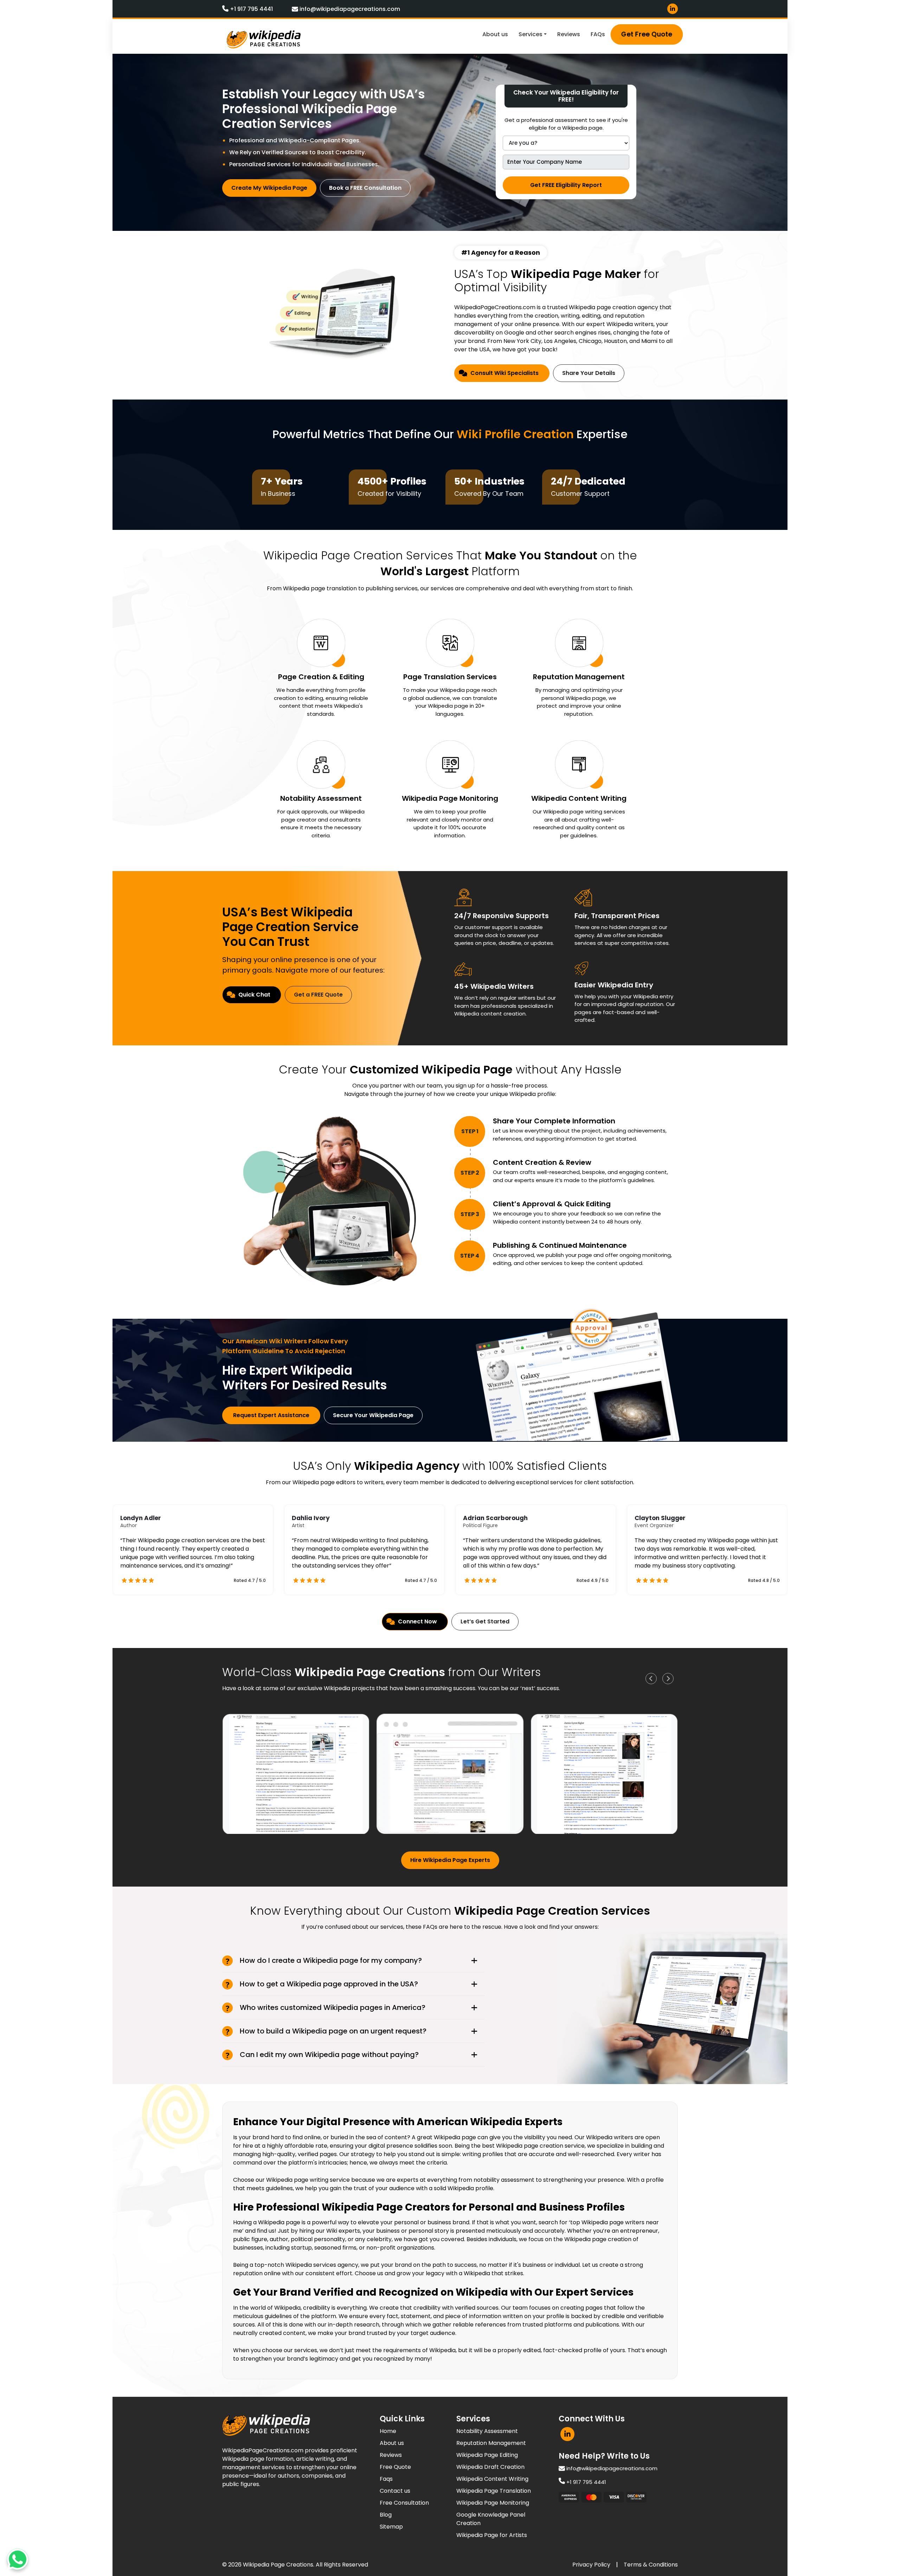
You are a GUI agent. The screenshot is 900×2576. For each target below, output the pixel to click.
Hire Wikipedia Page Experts (450, 1860)
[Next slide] (668, 1679)
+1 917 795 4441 (251, 9)
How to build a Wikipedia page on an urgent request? (333, 2031)
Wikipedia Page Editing (487, 2455)
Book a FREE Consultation (365, 188)
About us (495, 34)
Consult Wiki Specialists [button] (504, 373)
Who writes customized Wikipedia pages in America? (333, 2007)
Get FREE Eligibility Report (566, 185)
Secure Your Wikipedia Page (373, 1415)
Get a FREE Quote (318, 995)
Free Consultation (404, 2503)
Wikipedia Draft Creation (490, 2467)
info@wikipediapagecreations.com (349, 9)
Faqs (386, 2479)
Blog (386, 2515)
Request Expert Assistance (271, 1415)
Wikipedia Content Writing (492, 2479)
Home (388, 2431)
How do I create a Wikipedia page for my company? (331, 1960)
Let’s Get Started (485, 1621)
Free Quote (395, 2467)
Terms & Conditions (651, 2565)
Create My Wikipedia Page (269, 188)
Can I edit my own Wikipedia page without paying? (329, 2055)
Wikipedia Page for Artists (492, 2535)
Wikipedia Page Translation (494, 2491)
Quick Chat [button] (254, 995)
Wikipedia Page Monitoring (493, 2503)
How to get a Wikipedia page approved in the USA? (329, 1984)
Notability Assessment (487, 2431)
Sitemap (391, 2527)
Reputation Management (491, 2443)
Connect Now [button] (417, 1621)
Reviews (569, 34)
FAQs (598, 34)
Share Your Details (589, 373)
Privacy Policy (591, 2565)
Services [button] (531, 34)
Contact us (395, 2491)
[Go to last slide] (651, 1679)
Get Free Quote (647, 34)
